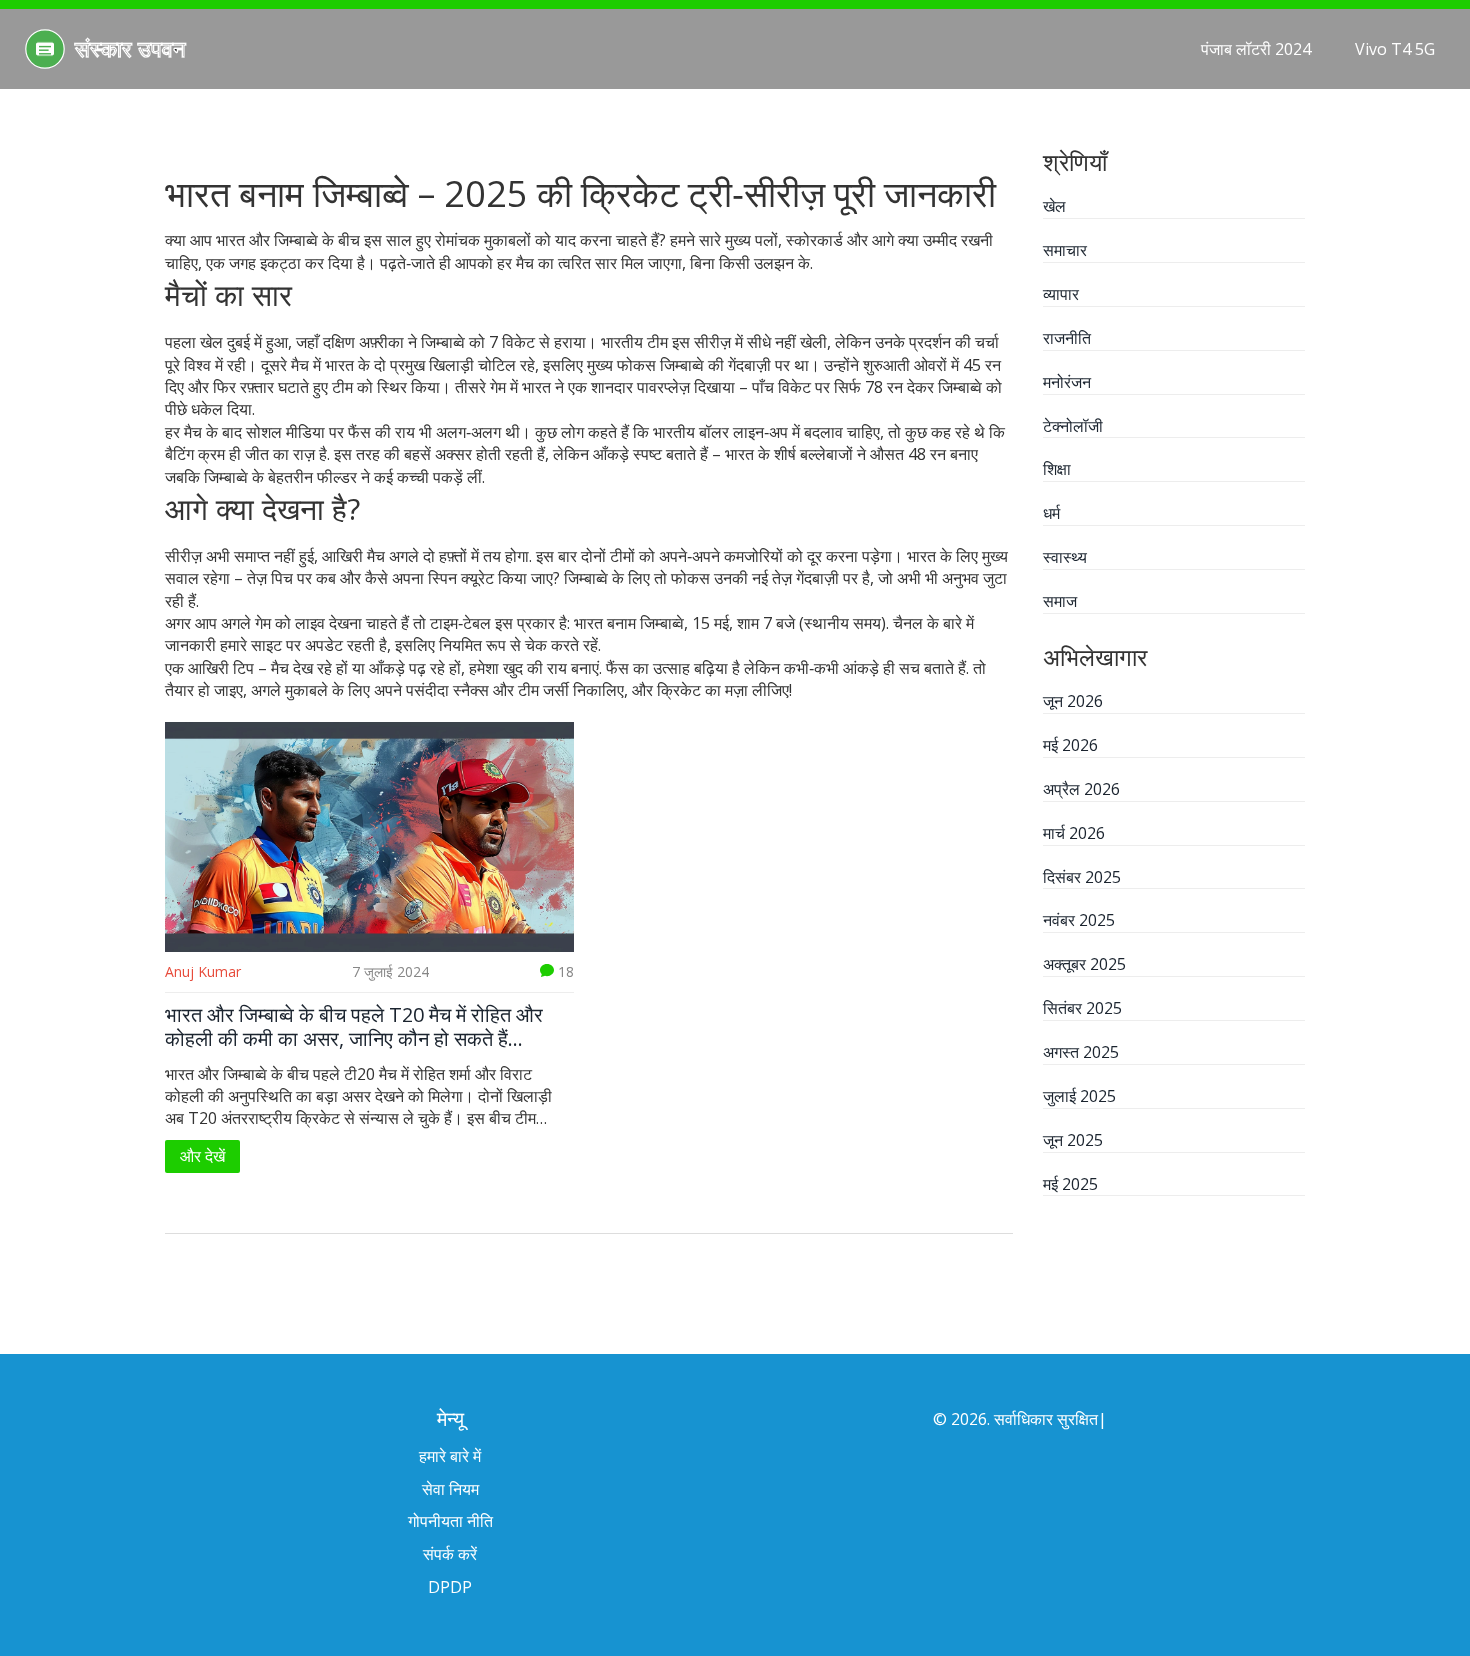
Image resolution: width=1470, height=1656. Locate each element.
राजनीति (1067, 338)
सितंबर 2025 (1082, 1008)
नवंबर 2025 (1079, 920)
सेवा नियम (450, 1489)
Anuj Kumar (203, 971)
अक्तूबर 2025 (1084, 964)
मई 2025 (1070, 1184)
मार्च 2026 (1074, 833)
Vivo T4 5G (1395, 49)
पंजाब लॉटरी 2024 (1256, 49)
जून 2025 (1073, 1140)
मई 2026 (1070, 745)
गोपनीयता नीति (450, 1521)
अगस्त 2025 (1081, 1052)
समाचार (1065, 250)
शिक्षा (1057, 469)
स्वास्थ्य (1065, 557)
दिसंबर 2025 (1082, 877)
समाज (1060, 601)
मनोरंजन (1067, 382)
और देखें (202, 1156)
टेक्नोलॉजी (1073, 426)
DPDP (450, 1587)
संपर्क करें (450, 1554)
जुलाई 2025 (1079, 1096)
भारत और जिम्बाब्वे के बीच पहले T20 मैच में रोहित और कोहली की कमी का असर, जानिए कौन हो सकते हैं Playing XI (354, 1027)
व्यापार (1061, 294)
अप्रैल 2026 (1081, 789)
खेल (1054, 206)
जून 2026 (1073, 701)
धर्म (1051, 513)
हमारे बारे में (450, 1456)
